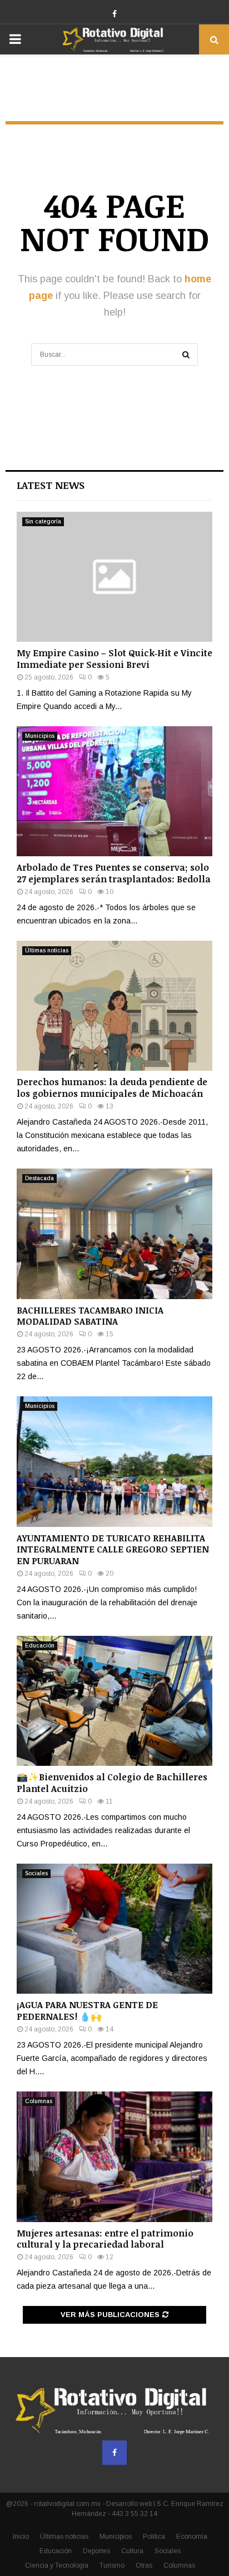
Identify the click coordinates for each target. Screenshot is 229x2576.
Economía (192, 2537)
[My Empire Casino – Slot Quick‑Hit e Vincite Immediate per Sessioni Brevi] (114, 577)
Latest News (51, 485)
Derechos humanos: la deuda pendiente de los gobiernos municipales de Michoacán (112, 1088)
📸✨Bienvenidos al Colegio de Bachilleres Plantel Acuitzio (112, 1783)
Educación (40, 1646)
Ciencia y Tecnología (57, 2565)
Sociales (36, 1873)
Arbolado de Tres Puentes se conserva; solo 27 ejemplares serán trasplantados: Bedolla (114, 873)
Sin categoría (43, 521)
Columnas (39, 2101)
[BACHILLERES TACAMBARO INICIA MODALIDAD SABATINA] (114, 1234)
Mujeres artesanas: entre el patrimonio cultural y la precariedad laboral (105, 2239)
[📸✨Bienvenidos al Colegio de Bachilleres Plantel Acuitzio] (114, 1701)
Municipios (40, 736)
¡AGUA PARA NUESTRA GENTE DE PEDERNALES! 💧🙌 (87, 2011)
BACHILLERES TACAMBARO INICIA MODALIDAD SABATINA (90, 1316)
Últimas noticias (47, 950)
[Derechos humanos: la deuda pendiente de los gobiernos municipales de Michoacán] (114, 1006)
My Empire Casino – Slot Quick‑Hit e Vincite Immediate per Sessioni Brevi (114, 659)
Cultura (132, 2551)
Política (154, 2537)
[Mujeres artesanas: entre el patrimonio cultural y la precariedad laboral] (114, 2157)
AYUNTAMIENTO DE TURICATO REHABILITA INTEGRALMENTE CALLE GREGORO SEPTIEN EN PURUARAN (113, 1550)
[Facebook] (114, 2453)
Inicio (21, 2537)
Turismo (112, 2565)
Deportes (96, 2551)
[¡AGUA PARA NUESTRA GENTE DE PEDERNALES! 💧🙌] (114, 1929)
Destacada (39, 1178)
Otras (144, 2565)
